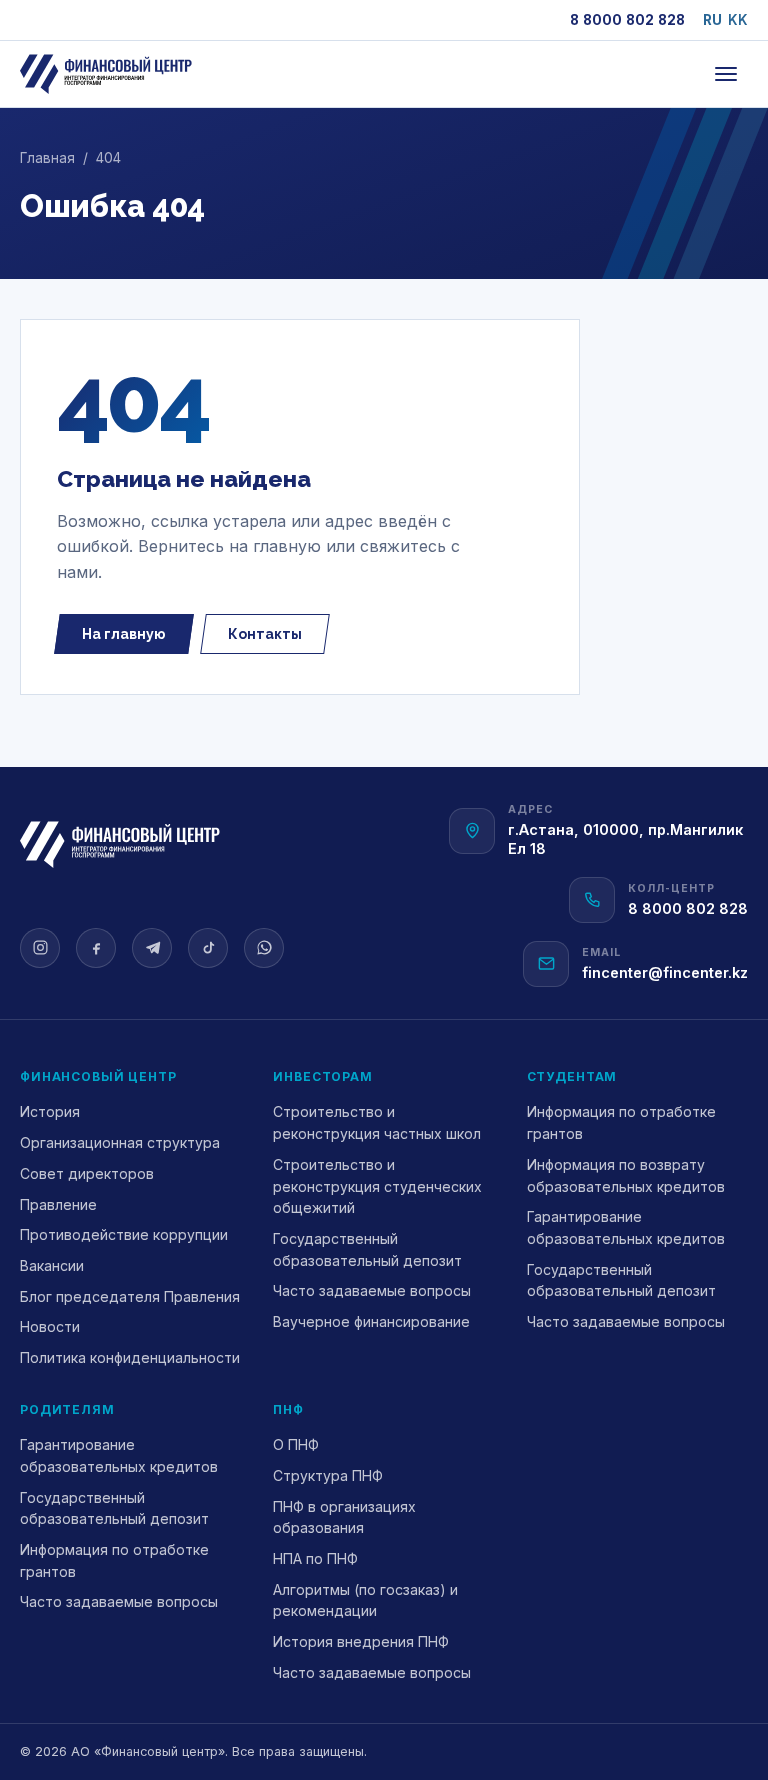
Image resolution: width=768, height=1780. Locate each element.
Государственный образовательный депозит (367, 1249)
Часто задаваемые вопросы (372, 1290)
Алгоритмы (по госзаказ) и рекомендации (365, 1600)
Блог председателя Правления (130, 1296)
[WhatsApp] (264, 948)
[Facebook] (96, 948)
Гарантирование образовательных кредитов (626, 1227)
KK (738, 20)
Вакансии (52, 1265)
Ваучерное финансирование (371, 1321)
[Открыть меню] (726, 74)
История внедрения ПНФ (361, 1641)
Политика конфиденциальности (130, 1357)
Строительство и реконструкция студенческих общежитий (377, 1186)
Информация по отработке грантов (621, 1122)
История (50, 1111)
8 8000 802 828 (627, 20)
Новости (50, 1326)
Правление (58, 1204)
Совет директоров (87, 1173)
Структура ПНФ (328, 1475)
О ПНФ (296, 1444)
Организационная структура (120, 1142)
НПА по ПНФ (315, 1558)
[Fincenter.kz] (106, 74)
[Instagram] (40, 948)
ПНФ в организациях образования (344, 1517)
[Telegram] (152, 948)
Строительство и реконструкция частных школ (377, 1122)
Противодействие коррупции (124, 1234)
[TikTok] (208, 948)
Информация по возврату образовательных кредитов (626, 1175)
